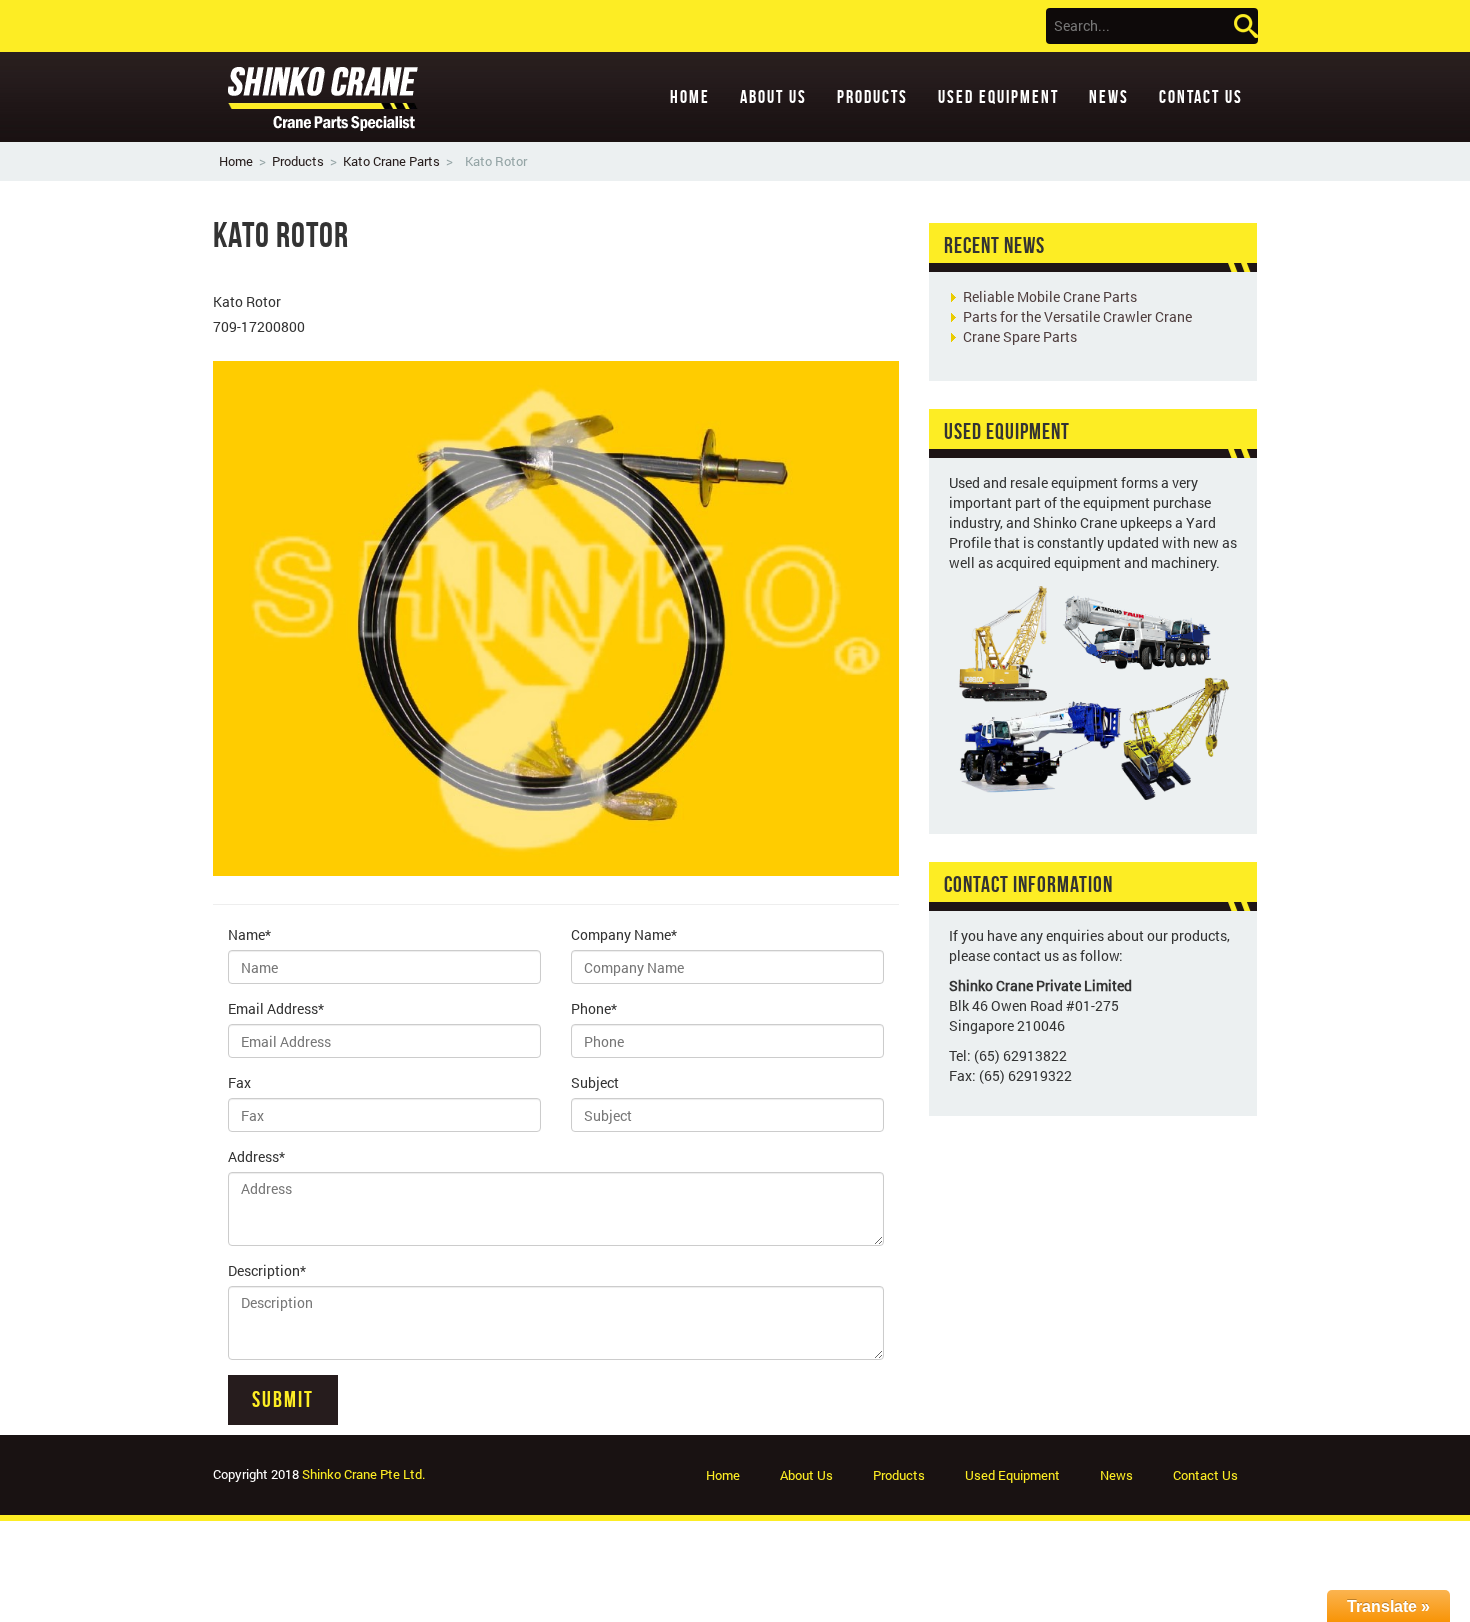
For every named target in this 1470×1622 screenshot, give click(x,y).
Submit (283, 1399)
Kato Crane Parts (391, 161)
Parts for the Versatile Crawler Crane (1077, 316)
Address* (256, 1156)
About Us (773, 97)
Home (690, 97)
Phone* (594, 1008)
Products (872, 97)
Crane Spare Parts (1020, 336)
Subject (595, 1082)
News (1109, 97)
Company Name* (624, 934)
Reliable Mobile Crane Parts (1050, 296)
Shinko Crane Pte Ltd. (363, 1474)
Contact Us (1201, 97)
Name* (249, 934)
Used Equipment (998, 97)
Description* (267, 1270)
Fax (239, 1082)
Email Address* (276, 1008)
